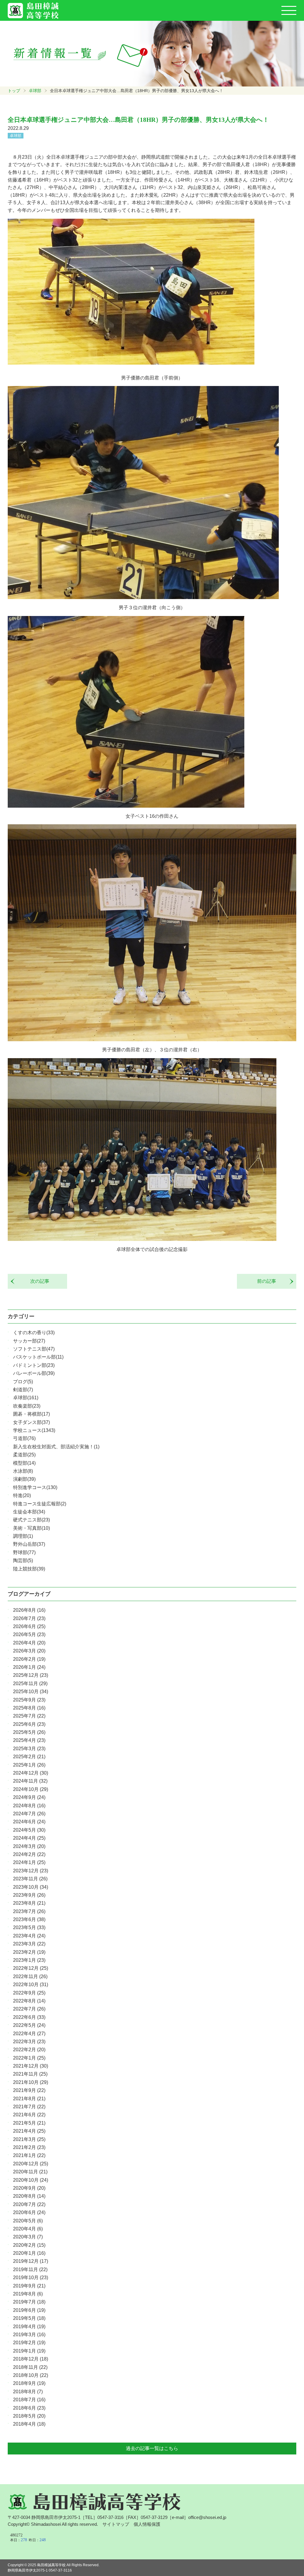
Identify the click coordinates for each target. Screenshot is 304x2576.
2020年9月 (29, 2188)
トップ (14, 91)
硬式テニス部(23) (31, 1520)
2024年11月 (30, 1781)
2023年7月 (29, 1911)
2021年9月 (29, 2090)
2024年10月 (31, 1789)
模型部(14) (24, 1463)
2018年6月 (29, 2408)
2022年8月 (29, 2001)
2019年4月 (29, 2327)
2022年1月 (29, 2058)
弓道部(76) (24, 1438)
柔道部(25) (24, 1455)
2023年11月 (30, 1879)
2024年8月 (29, 1806)
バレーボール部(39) (34, 1373)
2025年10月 (31, 1692)
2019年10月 (31, 2278)
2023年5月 (29, 1927)
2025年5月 (29, 1732)
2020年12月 (31, 2164)
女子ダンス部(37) (31, 1422)
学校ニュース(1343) (34, 1430)
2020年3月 (28, 2237)
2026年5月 (29, 1634)
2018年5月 (29, 2416)
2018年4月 (29, 2424)
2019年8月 (28, 2294)
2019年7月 (29, 2302)
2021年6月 (29, 2115)
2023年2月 (29, 1952)
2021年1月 (29, 2155)
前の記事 (269, 1281)
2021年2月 (29, 2147)
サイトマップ (116, 2524)
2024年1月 (29, 1862)
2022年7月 (29, 2009)
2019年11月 (30, 2269)
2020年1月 (29, 2253)
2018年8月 (28, 2392)
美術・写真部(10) (31, 1528)
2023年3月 (29, 1944)
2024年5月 (29, 1830)
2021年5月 (29, 2123)
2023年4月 (29, 1936)
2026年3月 (29, 1651)
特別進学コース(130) (35, 1487)
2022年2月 (29, 2050)
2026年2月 (29, 1659)
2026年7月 (29, 1618)
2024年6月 (29, 1822)
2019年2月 (29, 2343)
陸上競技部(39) (29, 1569)
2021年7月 (29, 2107)
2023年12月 (31, 1871)
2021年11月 (30, 2074)
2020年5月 (28, 2221)
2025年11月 (30, 1684)
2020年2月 (29, 2245)
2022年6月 (29, 2017)
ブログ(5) (23, 1382)
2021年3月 (29, 2139)
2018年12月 (31, 2359)
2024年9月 (29, 1797)
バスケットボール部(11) (38, 1357)
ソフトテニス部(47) (34, 1349)
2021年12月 (31, 2066)
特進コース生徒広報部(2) (40, 1504)
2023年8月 (29, 1903)
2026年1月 (29, 1667)
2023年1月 (29, 1960)
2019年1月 (29, 2351)
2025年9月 (29, 1700)
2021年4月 (29, 2131)
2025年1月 (29, 1765)
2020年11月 (30, 2172)
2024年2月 (29, 1854)
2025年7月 (29, 1716)
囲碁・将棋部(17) (31, 1414)
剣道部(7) (23, 1390)
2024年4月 (29, 1838)
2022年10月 (31, 1985)
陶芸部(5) (23, 1560)
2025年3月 (29, 1749)
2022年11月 (30, 1976)
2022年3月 (29, 2042)
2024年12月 (31, 1773)
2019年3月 (29, 2335)
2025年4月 (29, 1740)
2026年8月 (29, 1610)
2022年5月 (29, 2025)
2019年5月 (29, 2318)
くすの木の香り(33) (34, 1333)
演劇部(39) (24, 1479)
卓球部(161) (26, 1398)
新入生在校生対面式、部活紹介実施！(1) (56, 1447)
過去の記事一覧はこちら (152, 2448)
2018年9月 (29, 2383)
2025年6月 (29, 1724)
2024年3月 (29, 1846)
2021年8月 (29, 2099)
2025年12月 (31, 1675)
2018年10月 (31, 2375)
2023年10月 (31, 1887)
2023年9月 (29, 1895)
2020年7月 (29, 2204)
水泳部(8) (23, 1471)
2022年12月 (31, 1968)
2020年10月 (31, 2180)
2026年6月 (29, 1626)
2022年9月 (29, 1993)
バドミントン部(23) (34, 1365)
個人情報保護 (147, 2524)
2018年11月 (30, 2367)
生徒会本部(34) (29, 1512)
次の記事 (37, 1281)
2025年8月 (29, 1708)
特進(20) (22, 1495)
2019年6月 (29, 2310)
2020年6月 (29, 2212)
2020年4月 (28, 2229)
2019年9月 (29, 2286)
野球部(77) (24, 1552)
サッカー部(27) (29, 1341)
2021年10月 (31, 2082)
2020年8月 (29, 2196)
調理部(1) (23, 1536)
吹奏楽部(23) (27, 1406)
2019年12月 (31, 2261)
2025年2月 (29, 1757)
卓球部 (35, 91)
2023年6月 (29, 1919)
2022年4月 (29, 2034)
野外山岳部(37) (29, 1544)
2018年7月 (29, 2400)
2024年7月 (29, 1814)
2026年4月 (29, 1643)
